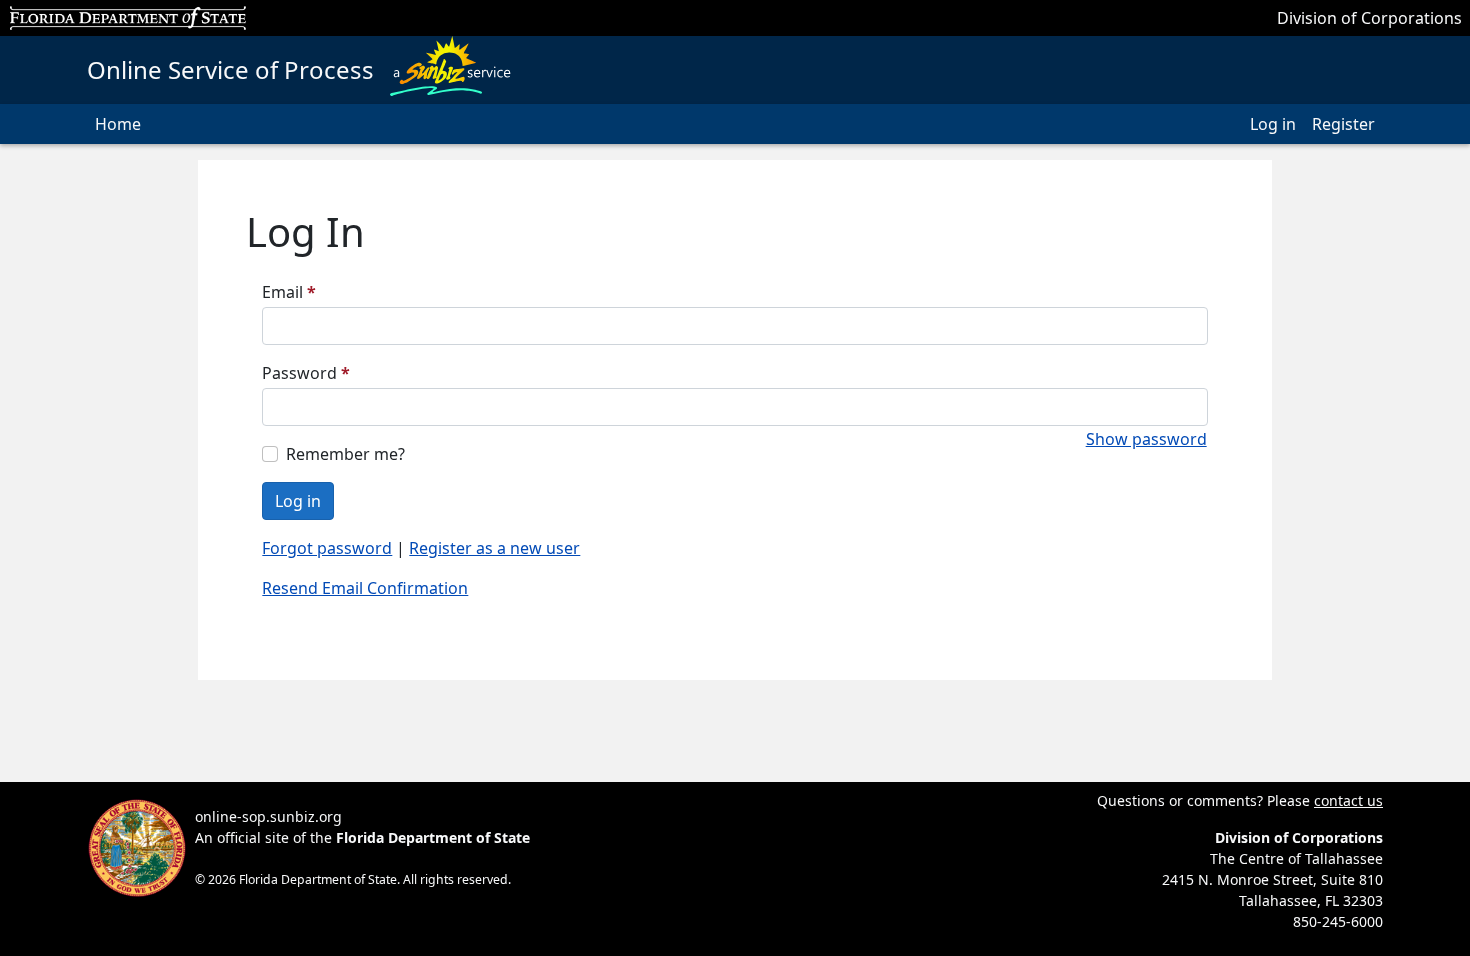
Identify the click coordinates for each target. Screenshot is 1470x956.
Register (1343, 124)
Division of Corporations (1369, 18)
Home (118, 124)
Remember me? (345, 454)
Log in (1273, 124)
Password (306, 373)
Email (289, 292)
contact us (1348, 800)
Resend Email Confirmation (365, 588)
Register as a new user (494, 548)
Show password (1146, 439)
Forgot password (327, 548)
